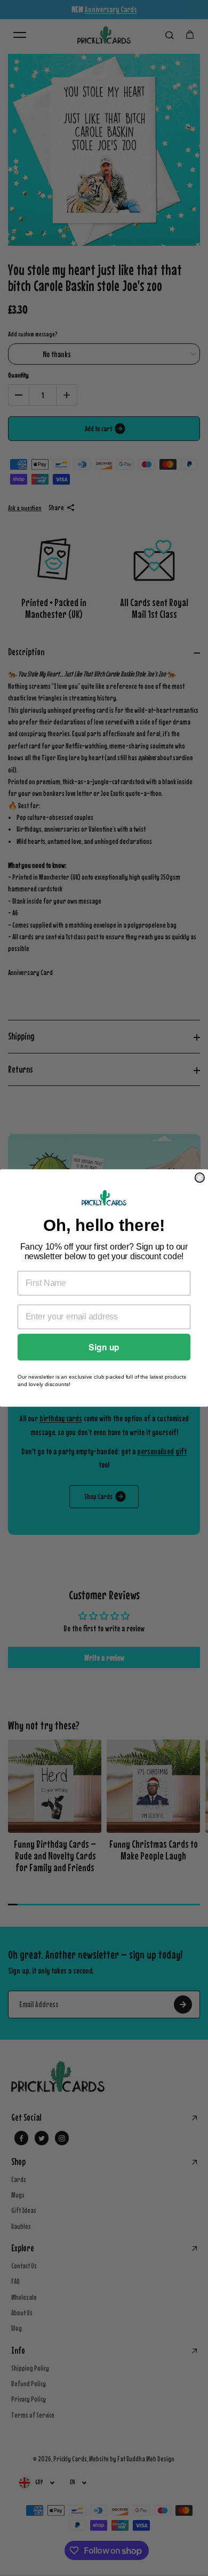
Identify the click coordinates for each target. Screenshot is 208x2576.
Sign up (104, 1347)
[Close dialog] (200, 1177)
